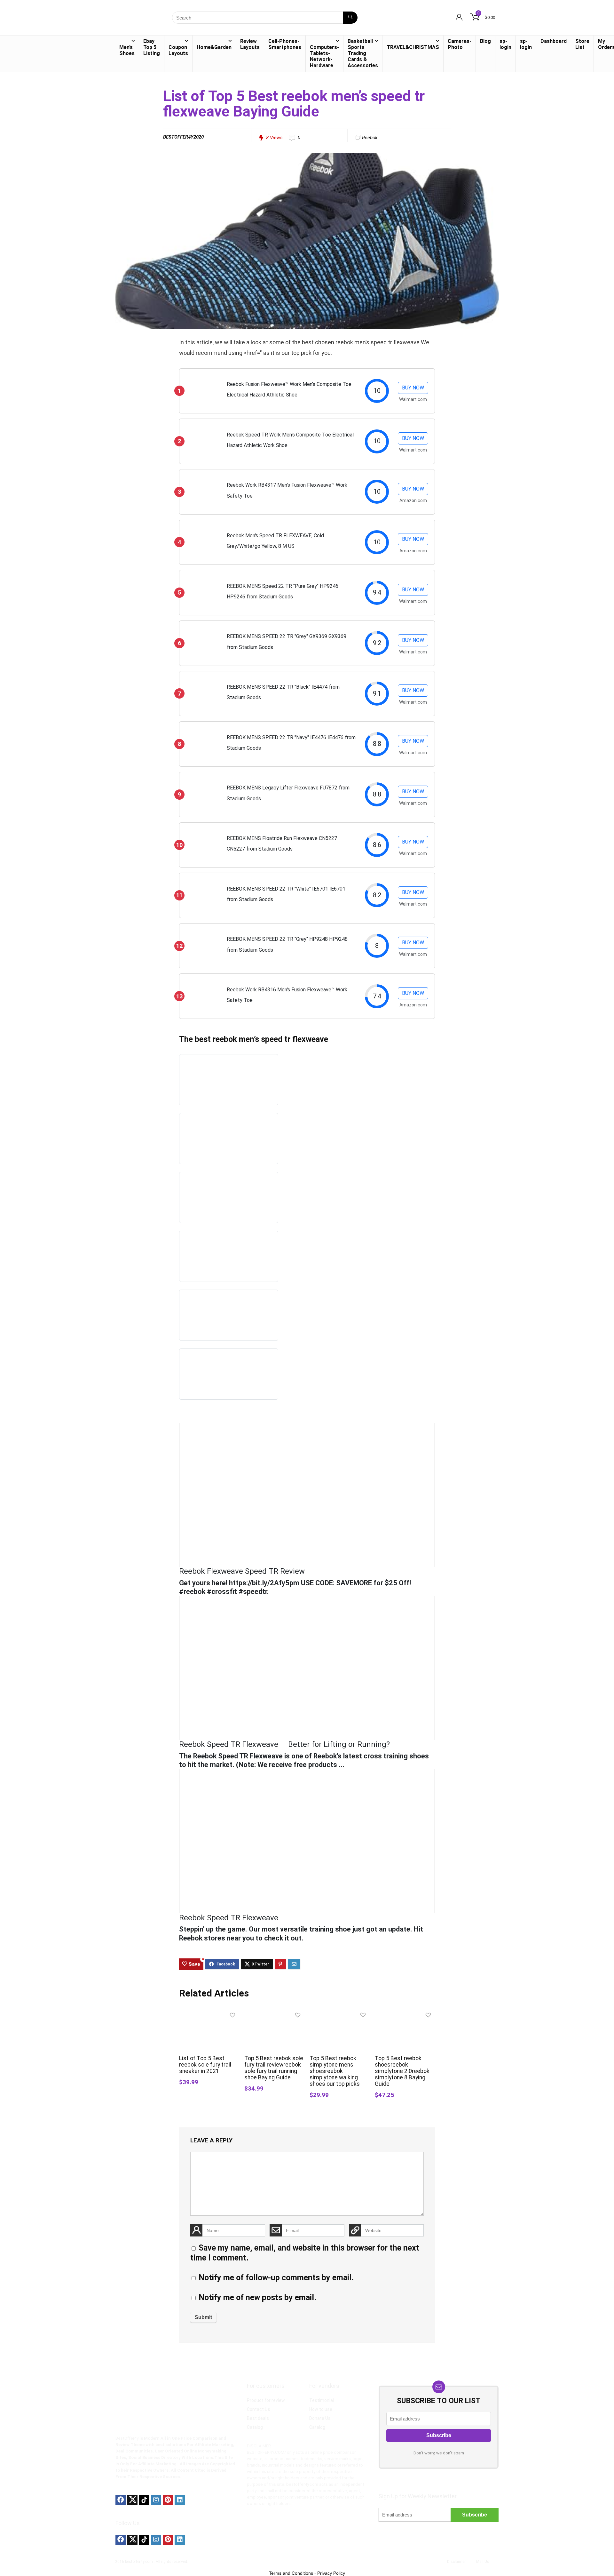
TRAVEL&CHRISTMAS (413, 47)
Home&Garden (214, 47)
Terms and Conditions (291, 2573)
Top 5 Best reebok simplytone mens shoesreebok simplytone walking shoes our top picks (335, 2071)
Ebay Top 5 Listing (152, 47)
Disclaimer (456, 2562)
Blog (485, 41)
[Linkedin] (180, 2500)
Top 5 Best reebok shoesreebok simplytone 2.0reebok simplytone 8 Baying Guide (402, 2071)
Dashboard (554, 41)
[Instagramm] (156, 2500)
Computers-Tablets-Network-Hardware (324, 56)
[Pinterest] (168, 2500)
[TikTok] (144, 2500)
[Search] (350, 18)
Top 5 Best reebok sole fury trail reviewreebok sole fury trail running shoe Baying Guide (274, 2068)
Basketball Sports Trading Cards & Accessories (363, 53)
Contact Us (259, 2409)
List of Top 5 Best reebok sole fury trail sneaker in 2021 (205, 2065)
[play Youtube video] (307, 1495)
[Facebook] (121, 2500)
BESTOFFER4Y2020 (183, 137)
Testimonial (322, 2400)
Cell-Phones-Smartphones (285, 44)
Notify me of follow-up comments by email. (276, 2278)
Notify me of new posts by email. (257, 2297)
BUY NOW (413, 388)
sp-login (505, 44)
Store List (582, 44)
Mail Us (483, 2562)
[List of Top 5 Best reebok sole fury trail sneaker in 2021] (209, 2014)
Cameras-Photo (460, 44)
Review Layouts (250, 44)
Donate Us (320, 2418)
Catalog (255, 2427)
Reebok (370, 138)
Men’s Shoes (127, 50)
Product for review (266, 2400)
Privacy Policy (331, 2573)
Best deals (258, 2418)
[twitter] (132, 2500)
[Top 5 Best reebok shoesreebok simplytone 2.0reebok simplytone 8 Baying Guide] (405, 2014)
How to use (321, 2409)
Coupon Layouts (178, 50)
